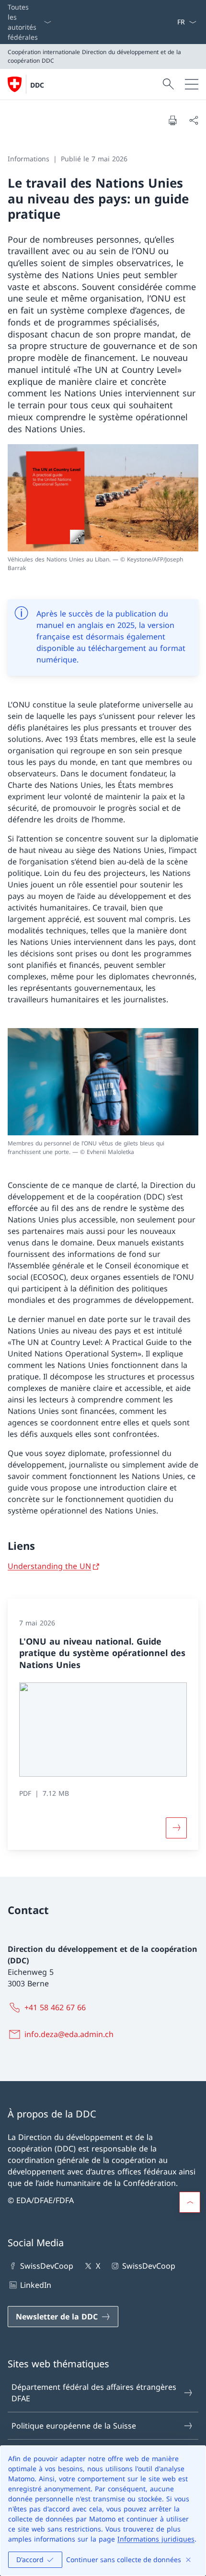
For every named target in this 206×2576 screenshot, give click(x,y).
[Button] (176, 1828)
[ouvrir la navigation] (192, 84)
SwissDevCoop (47, 2266)
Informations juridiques (156, 2539)
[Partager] (194, 120)
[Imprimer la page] (172, 120)
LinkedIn (36, 2285)
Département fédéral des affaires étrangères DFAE (94, 2393)
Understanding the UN (49, 1566)
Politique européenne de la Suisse (74, 2426)
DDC (37, 85)
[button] (190, 2202)
